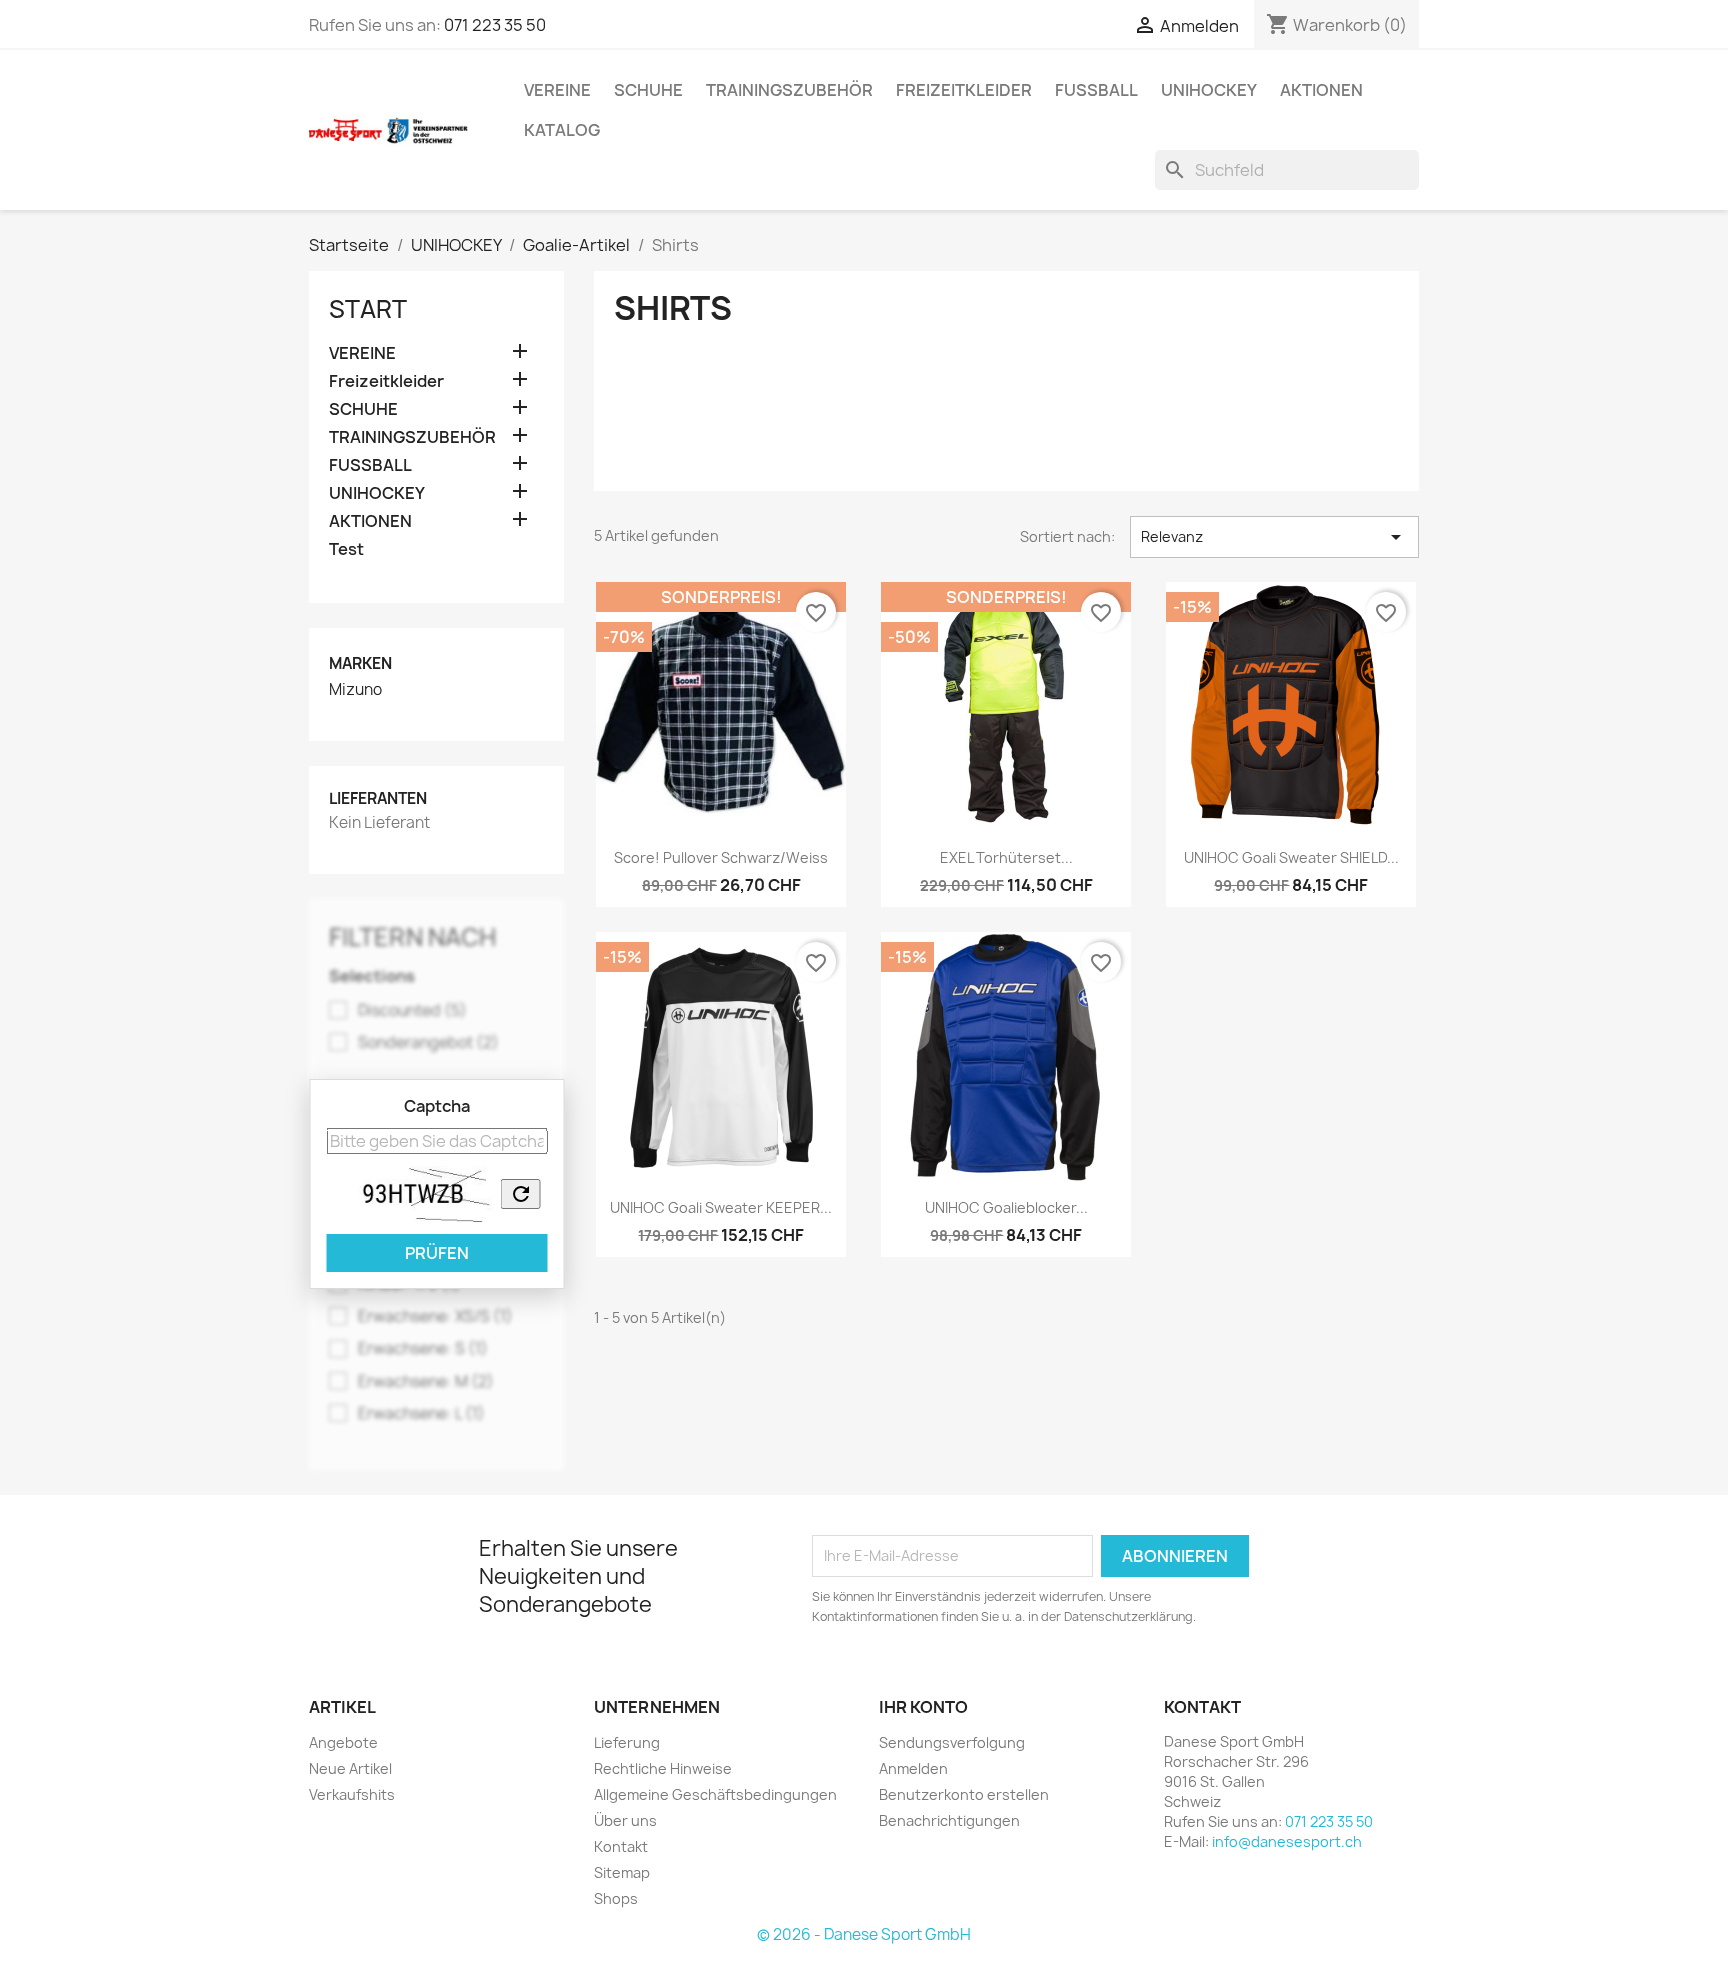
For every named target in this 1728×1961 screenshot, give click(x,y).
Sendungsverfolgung (952, 1742)
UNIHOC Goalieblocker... (1006, 1207)
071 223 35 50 (495, 25)
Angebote (343, 1742)
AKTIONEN (1321, 90)
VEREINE (557, 90)
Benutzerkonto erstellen (964, 1794)
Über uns (625, 1820)
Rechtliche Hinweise (663, 1768)
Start (368, 309)
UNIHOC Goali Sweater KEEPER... (721, 1207)
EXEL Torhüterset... (1006, 857)
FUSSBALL (1096, 90)
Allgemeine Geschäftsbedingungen (715, 1794)
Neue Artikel (350, 1768)
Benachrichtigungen (949, 1820)
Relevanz (1274, 537)
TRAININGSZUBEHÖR (789, 90)
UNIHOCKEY (1209, 90)
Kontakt (621, 1846)
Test (346, 549)
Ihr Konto (923, 1707)
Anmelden (913, 1768)
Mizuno (355, 690)
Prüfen (437, 1253)
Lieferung (627, 1742)
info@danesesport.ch (1287, 1841)
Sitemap (622, 1872)
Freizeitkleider (964, 90)
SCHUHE (648, 90)
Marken (360, 663)
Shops (616, 1898)
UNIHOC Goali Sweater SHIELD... (1291, 857)
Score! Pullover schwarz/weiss (721, 857)
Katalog (562, 130)
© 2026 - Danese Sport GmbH (864, 1934)
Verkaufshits (352, 1794)
